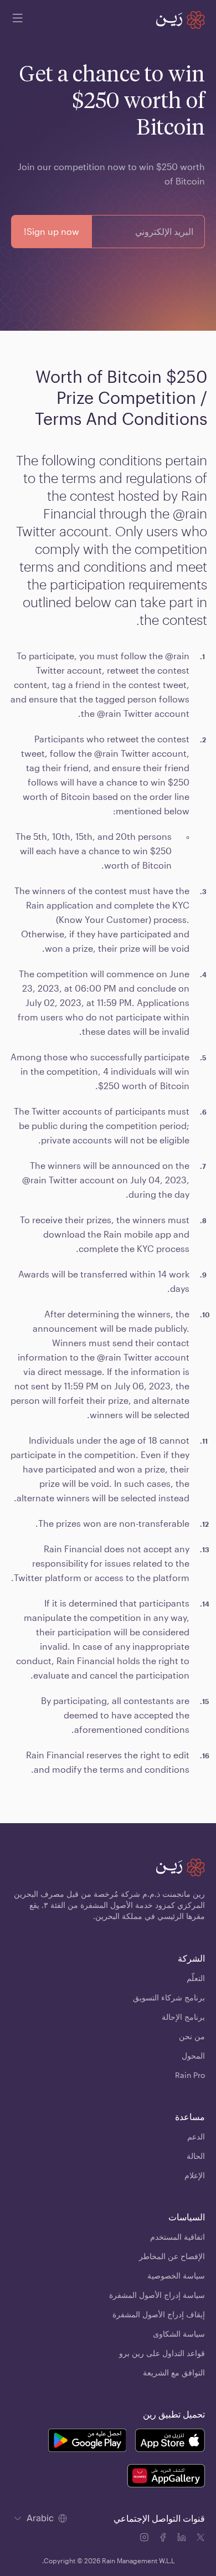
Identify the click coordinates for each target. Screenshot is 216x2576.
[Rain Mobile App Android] (87, 2442)
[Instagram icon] (145, 2539)
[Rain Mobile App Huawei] (166, 2477)
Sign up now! (52, 231)
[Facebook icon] (164, 2539)
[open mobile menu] (18, 20)
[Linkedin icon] (183, 2539)
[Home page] (181, 20)
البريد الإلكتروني (164, 232)
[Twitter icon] (200, 2539)
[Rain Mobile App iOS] (170, 2442)
